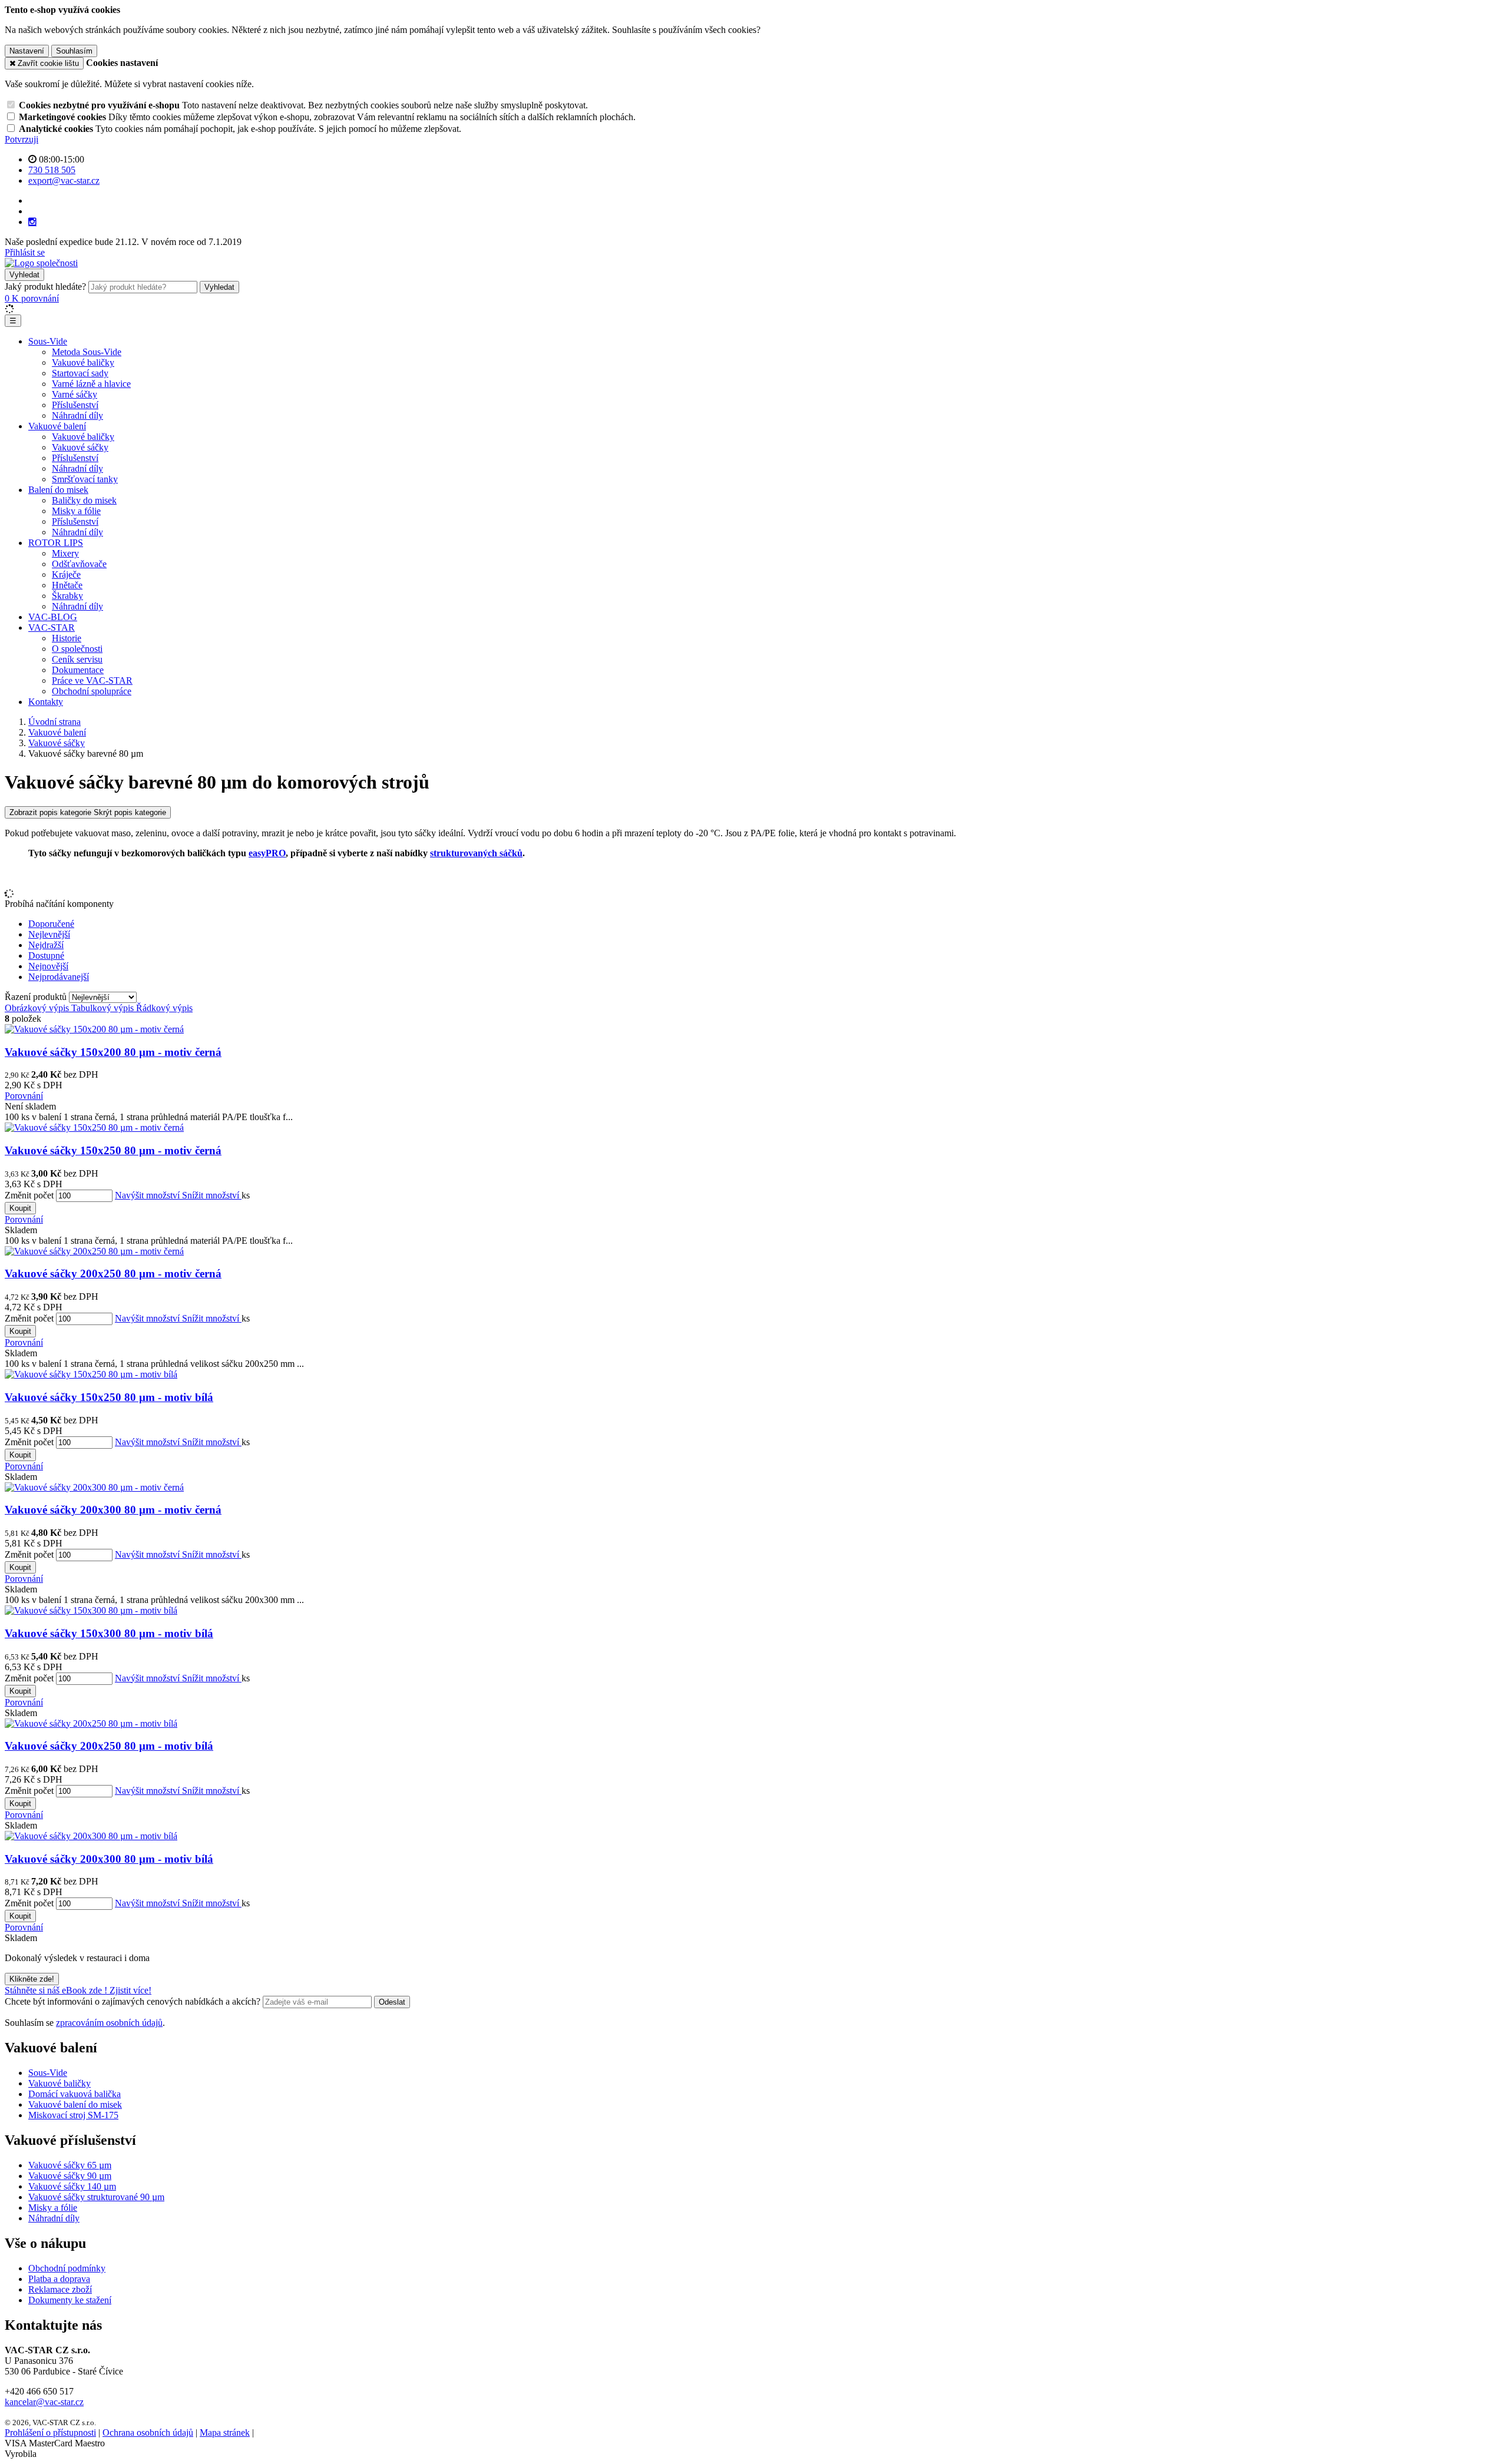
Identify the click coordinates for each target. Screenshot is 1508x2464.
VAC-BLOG (53, 617)
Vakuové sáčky (80, 447)
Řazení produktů (37, 997)
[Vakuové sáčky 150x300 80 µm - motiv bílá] (91, 1610)
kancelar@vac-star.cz (44, 2402)
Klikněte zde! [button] (32, 1979)
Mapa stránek (225, 2432)
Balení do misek (58, 490)
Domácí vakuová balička (75, 2094)
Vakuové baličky (83, 362)
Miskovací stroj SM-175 (73, 2115)
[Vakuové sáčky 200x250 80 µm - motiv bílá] (91, 1723)
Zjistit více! (130, 1990)
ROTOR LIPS (56, 543)
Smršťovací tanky (85, 479)
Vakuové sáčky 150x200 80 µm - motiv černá (113, 1052)
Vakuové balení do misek (75, 2104)
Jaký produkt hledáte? (45, 287)
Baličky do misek (84, 500)
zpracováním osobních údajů (109, 2023)
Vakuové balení (57, 426)
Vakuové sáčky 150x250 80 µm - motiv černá (113, 1150)
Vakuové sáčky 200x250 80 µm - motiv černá (113, 1274)
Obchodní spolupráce (92, 691)
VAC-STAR (52, 627)
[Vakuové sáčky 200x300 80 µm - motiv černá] (94, 1487)
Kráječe (66, 574)
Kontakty (46, 702)
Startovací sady (80, 373)
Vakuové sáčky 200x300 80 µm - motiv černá (113, 1510)
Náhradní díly (77, 415)
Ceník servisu (77, 659)
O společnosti (77, 649)
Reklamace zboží (60, 2289)
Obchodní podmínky (67, 2268)
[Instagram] (32, 222)
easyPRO (267, 853)
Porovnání (24, 1096)
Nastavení (27, 51)
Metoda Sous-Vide (87, 352)
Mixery (65, 553)
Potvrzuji (22, 139)
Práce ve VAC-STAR (92, 680)
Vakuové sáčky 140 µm (72, 2186)
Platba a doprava (59, 2279)
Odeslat (392, 2002)
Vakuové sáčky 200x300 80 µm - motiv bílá (109, 1859)
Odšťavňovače (79, 564)
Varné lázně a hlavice (91, 384)
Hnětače (67, 585)
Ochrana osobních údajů (148, 2432)
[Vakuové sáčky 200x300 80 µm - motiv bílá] (91, 1836)
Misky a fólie (76, 511)
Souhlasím (74, 51)
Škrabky (67, 596)
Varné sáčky (75, 394)
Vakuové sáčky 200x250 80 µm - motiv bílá (109, 1746)
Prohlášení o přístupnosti (50, 2432)
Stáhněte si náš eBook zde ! (57, 1990)
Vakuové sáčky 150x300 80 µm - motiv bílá (109, 1633)
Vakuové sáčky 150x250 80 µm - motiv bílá (109, 1397)
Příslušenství (75, 405)
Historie (67, 638)
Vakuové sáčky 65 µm (70, 2165)
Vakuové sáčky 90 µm (70, 2176)
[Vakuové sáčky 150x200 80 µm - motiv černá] (94, 1029)
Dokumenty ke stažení (70, 2300)
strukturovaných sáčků (476, 853)
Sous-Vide (48, 341)
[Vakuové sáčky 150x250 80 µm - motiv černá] (94, 1127)
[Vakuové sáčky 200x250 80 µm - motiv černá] (94, 1251)
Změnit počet (29, 1195)
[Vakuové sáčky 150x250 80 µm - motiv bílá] (91, 1374)
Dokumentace (78, 670)
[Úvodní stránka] (41, 263)
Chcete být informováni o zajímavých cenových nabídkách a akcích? (134, 2001)
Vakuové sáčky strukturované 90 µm (96, 2197)
